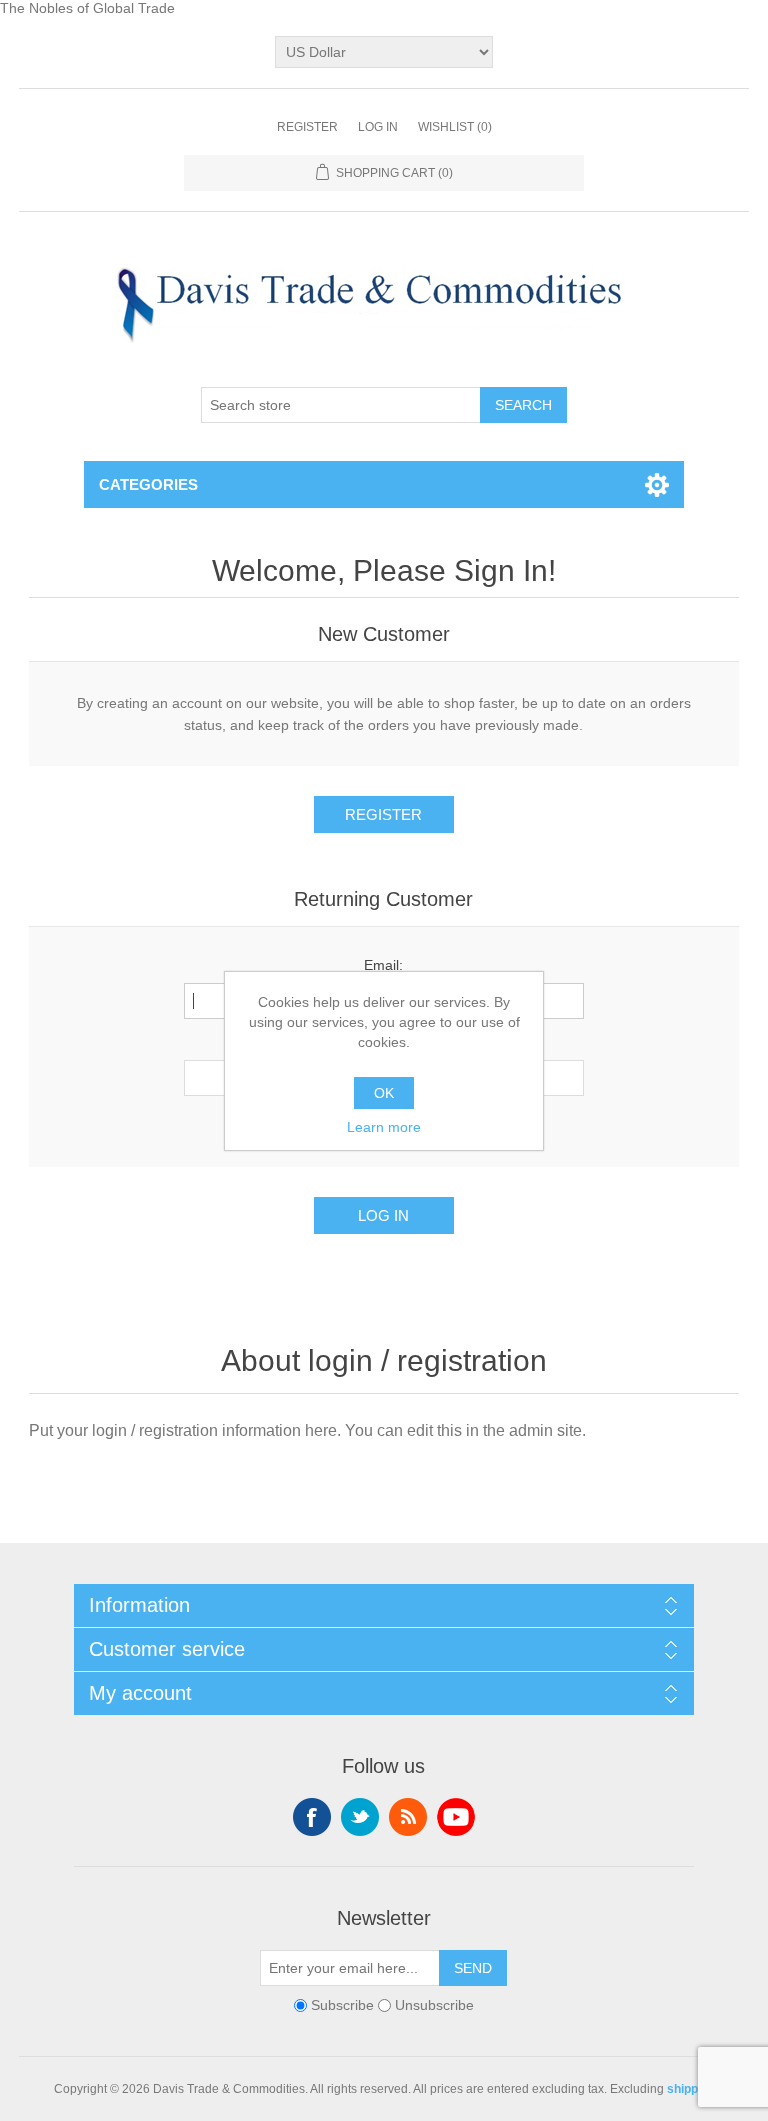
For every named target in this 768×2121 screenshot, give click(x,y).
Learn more (384, 1127)
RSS (408, 1817)
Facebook (312, 1817)
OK (384, 1093)
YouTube (456, 1817)
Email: (383, 965)
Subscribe (342, 2005)
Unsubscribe (434, 2005)
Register (307, 127)
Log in (378, 127)
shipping (691, 2089)
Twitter (360, 1817)
